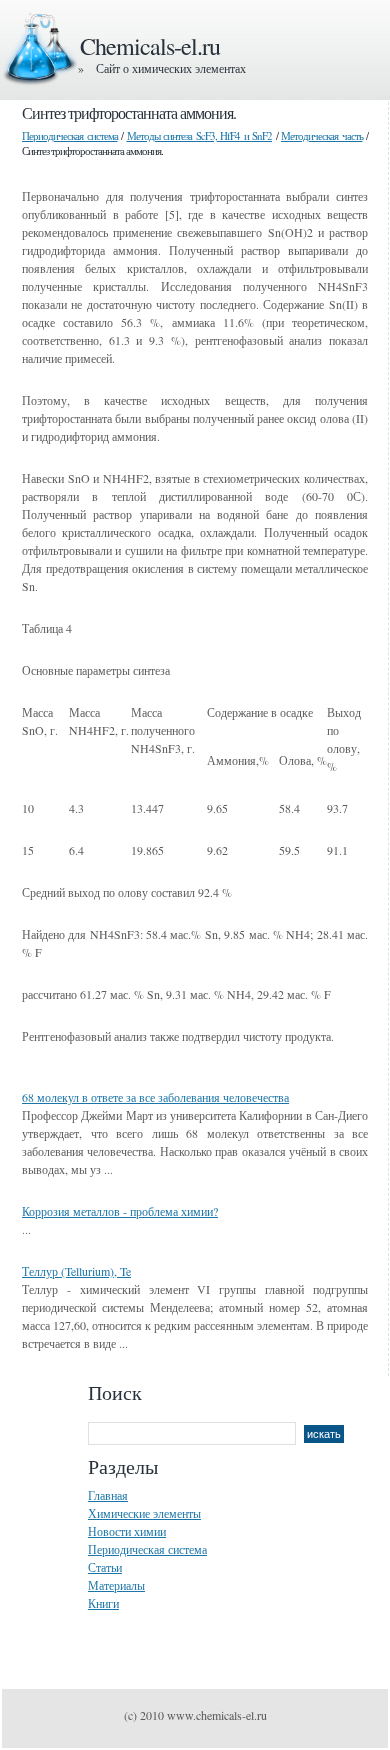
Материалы (116, 1585)
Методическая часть (322, 135)
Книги (103, 1603)
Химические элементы (144, 1513)
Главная (108, 1495)
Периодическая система (70, 135)
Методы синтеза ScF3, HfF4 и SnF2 (200, 135)
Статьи (105, 1567)
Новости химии (127, 1531)
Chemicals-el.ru (150, 46)
